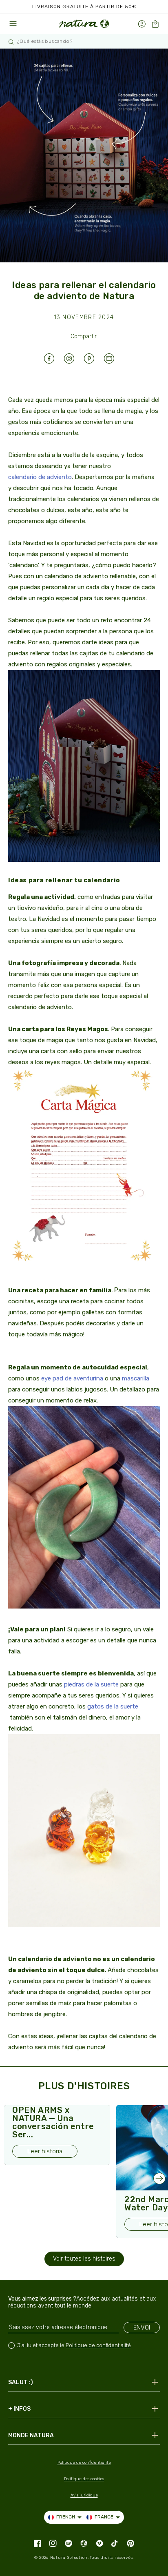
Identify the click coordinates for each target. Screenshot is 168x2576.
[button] (155, 24)
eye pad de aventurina (72, 1378)
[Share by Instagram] (74, 358)
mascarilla (136, 1378)
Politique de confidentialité (98, 2345)
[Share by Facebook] (54, 358)
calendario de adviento (40, 477)
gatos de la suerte (113, 1706)
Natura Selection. (70, 2558)
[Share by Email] (114, 358)
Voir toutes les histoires (84, 2259)
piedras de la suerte (91, 1684)
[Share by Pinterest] (94, 358)
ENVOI (142, 2327)
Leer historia (45, 2151)
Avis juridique (84, 2495)
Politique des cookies (84, 2479)
